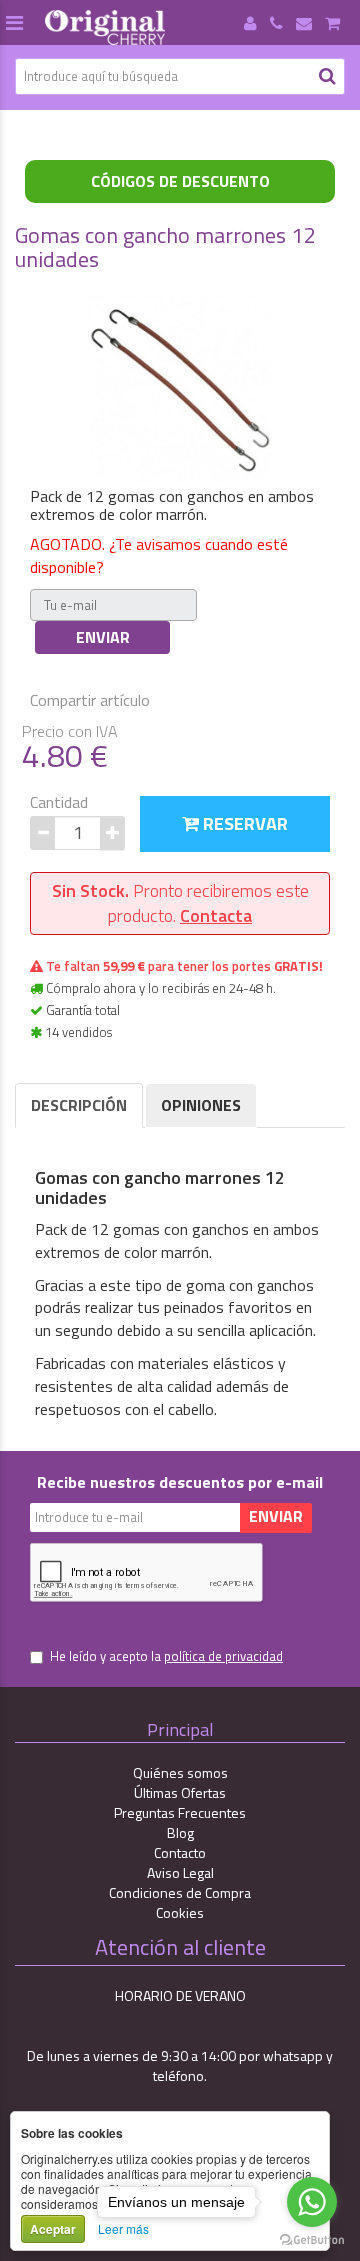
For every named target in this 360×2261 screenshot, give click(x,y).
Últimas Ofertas (180, 1792)
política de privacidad (223, 1656)
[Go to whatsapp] (312, 2202)
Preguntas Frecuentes (180, 1812)
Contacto (180, 1852)
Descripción (79, 1105)
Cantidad (59, 802)
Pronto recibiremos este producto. (180, 903)
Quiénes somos (180, 1772)
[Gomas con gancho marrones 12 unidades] (180, 387)
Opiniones (201, 1105)
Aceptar (53, 2229)
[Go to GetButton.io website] (312, 2240)
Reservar (243, 823)
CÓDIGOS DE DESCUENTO (180, 181)
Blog (180, 1832)
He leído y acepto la (166, 1656)
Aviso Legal (180, 1872)
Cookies (180, 1912)
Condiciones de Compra (180, 1892)
